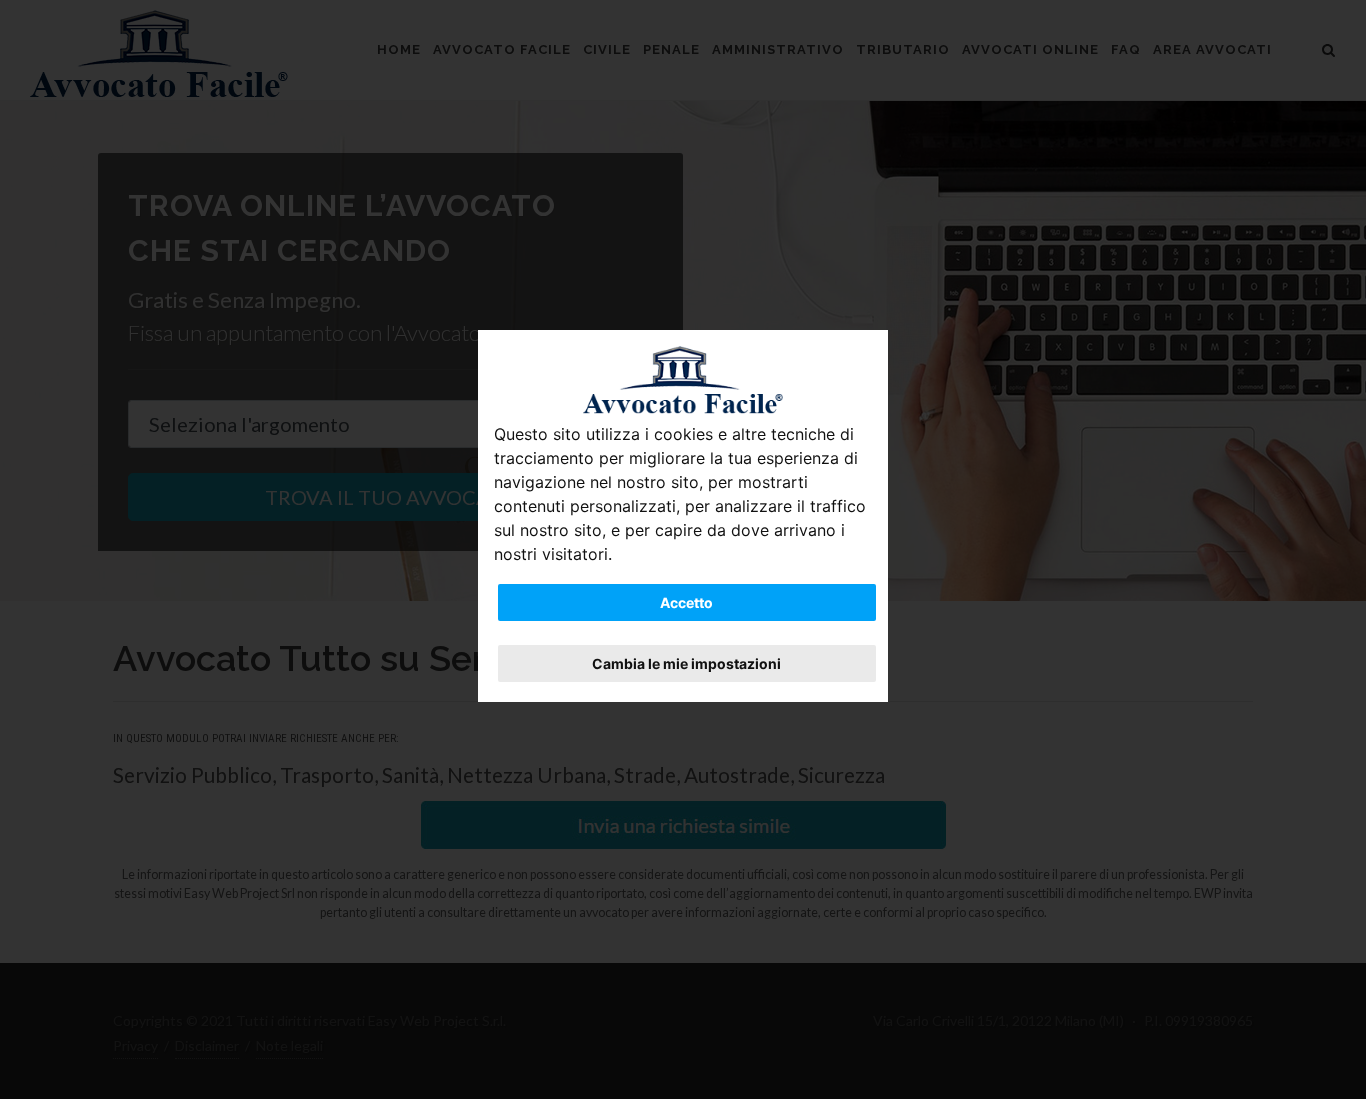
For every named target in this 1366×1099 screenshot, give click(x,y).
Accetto (686, 602)
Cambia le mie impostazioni (686, 663)
